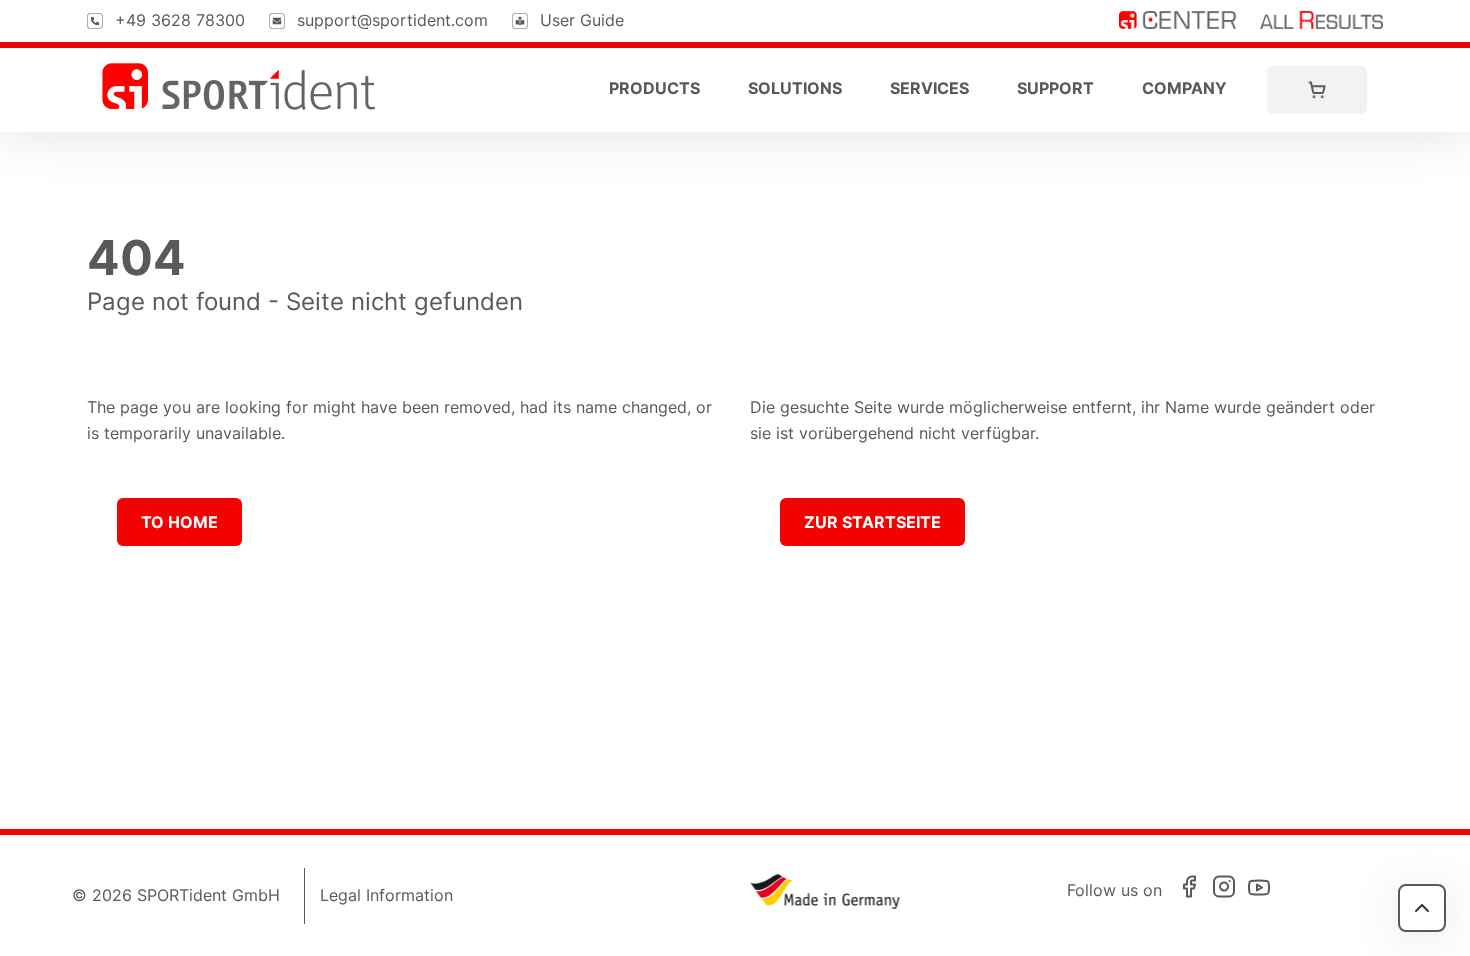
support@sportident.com (392, 20)
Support (1055, 88)
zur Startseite (872, 522)
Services (929, 88)
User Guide (582, 20)
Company (1184, 88)
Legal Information (386, 895)
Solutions (795, 88)
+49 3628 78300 (180, 20)
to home (179, 522)
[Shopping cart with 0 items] (1317, 90)
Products (654, 88)
